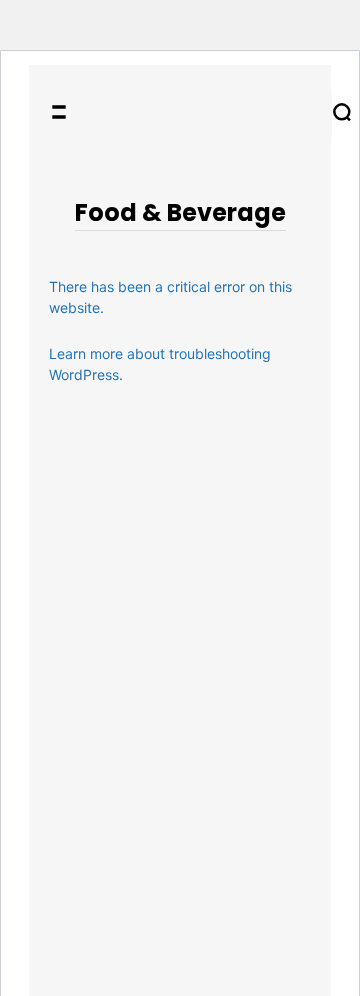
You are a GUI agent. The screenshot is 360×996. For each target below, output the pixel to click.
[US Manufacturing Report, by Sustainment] (206, 115)
